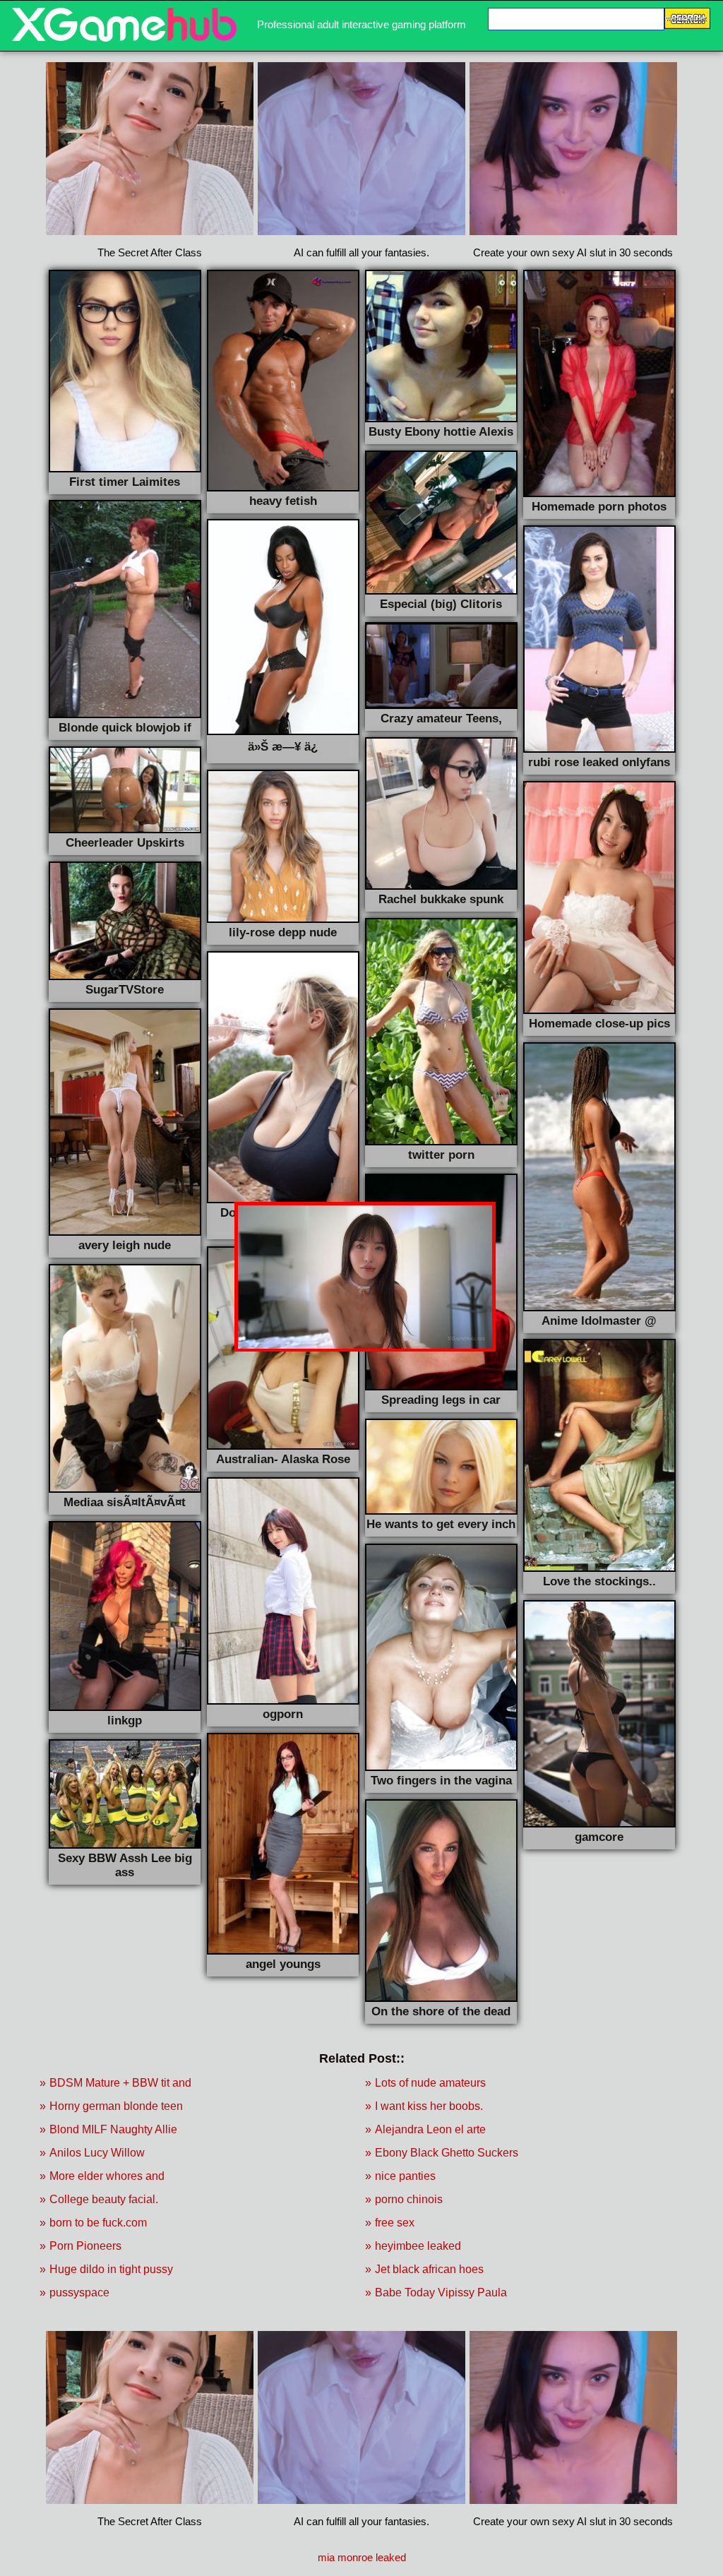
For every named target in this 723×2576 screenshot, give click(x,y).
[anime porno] (124, 38)
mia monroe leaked (362, 2557)
